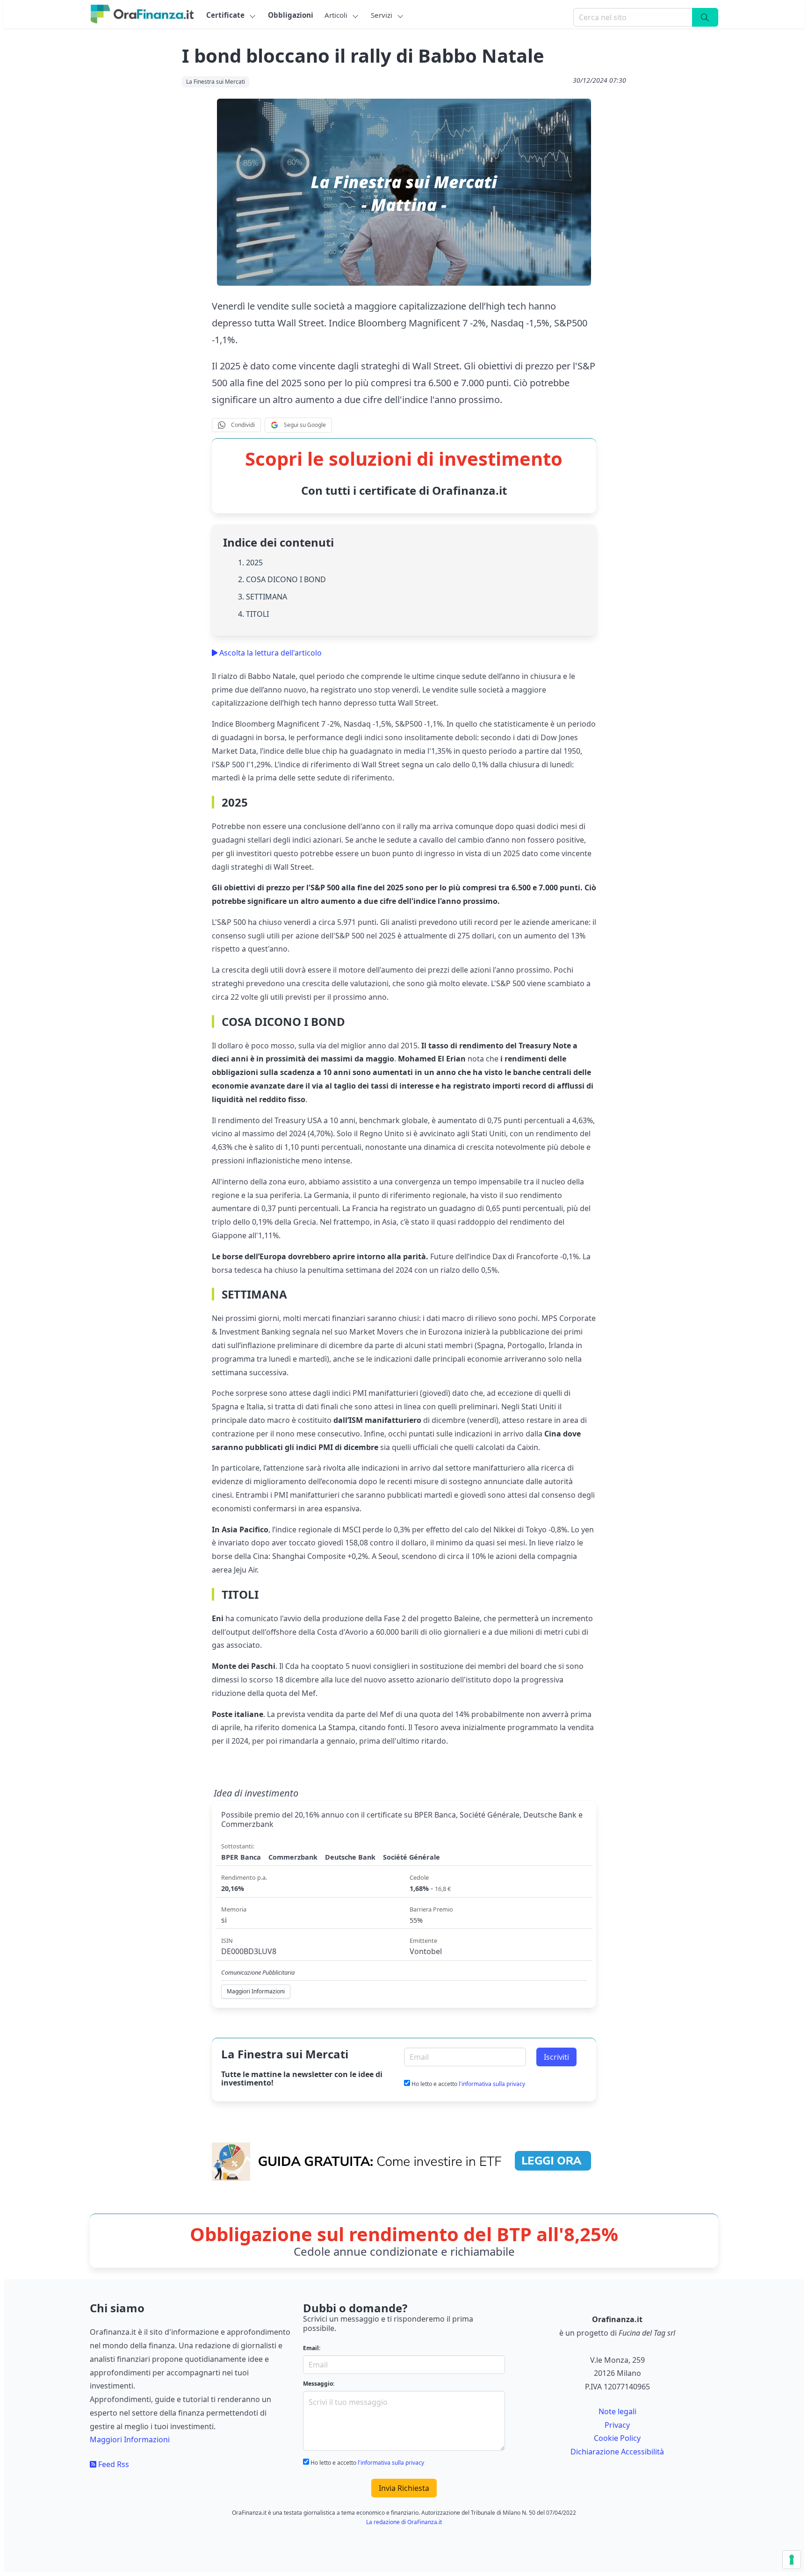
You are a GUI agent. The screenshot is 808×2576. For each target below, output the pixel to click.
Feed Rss (113, 2464)
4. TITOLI (253, 614)
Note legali (617, 2411)
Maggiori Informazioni (130, 2439)
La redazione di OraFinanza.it (404, 2522)
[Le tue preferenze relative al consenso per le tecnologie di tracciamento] (792, 2560)
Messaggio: (319, 2384)
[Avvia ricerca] (705, 17)
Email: (312, 2348)
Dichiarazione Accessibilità (617, 2452)
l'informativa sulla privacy (492, 2084)
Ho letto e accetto (468, 2084)
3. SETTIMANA (263, 597)
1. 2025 (250, 563)
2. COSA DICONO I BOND (282, 579)
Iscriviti (556, 2057)
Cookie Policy (617, 2438)
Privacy (617, 2425)
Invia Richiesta (404, 2488)
